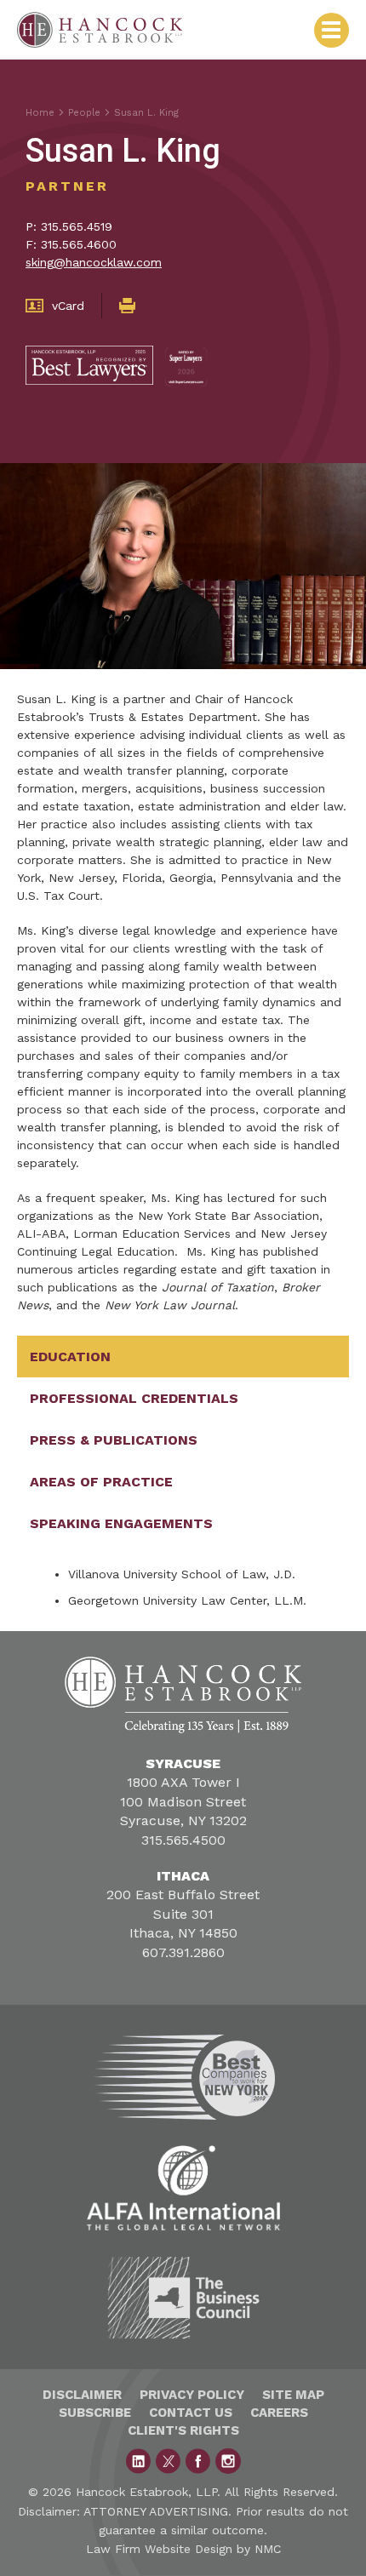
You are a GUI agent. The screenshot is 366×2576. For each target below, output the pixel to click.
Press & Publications (114, 1440)
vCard (68, 306)
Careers (279, 2413)
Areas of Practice (101, 1482)
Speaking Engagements (121, 1523)
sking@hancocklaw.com (94, 262)
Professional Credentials (134, 1398)
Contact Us (191, 2413)
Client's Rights (183, 2430)
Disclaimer (82, 2395)
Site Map (293, 2395)
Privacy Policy (192, 2395)
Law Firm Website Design (159, 2549)
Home (40, 113)
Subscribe (95, 2413)
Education (70, 1357)
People (84, 113)
